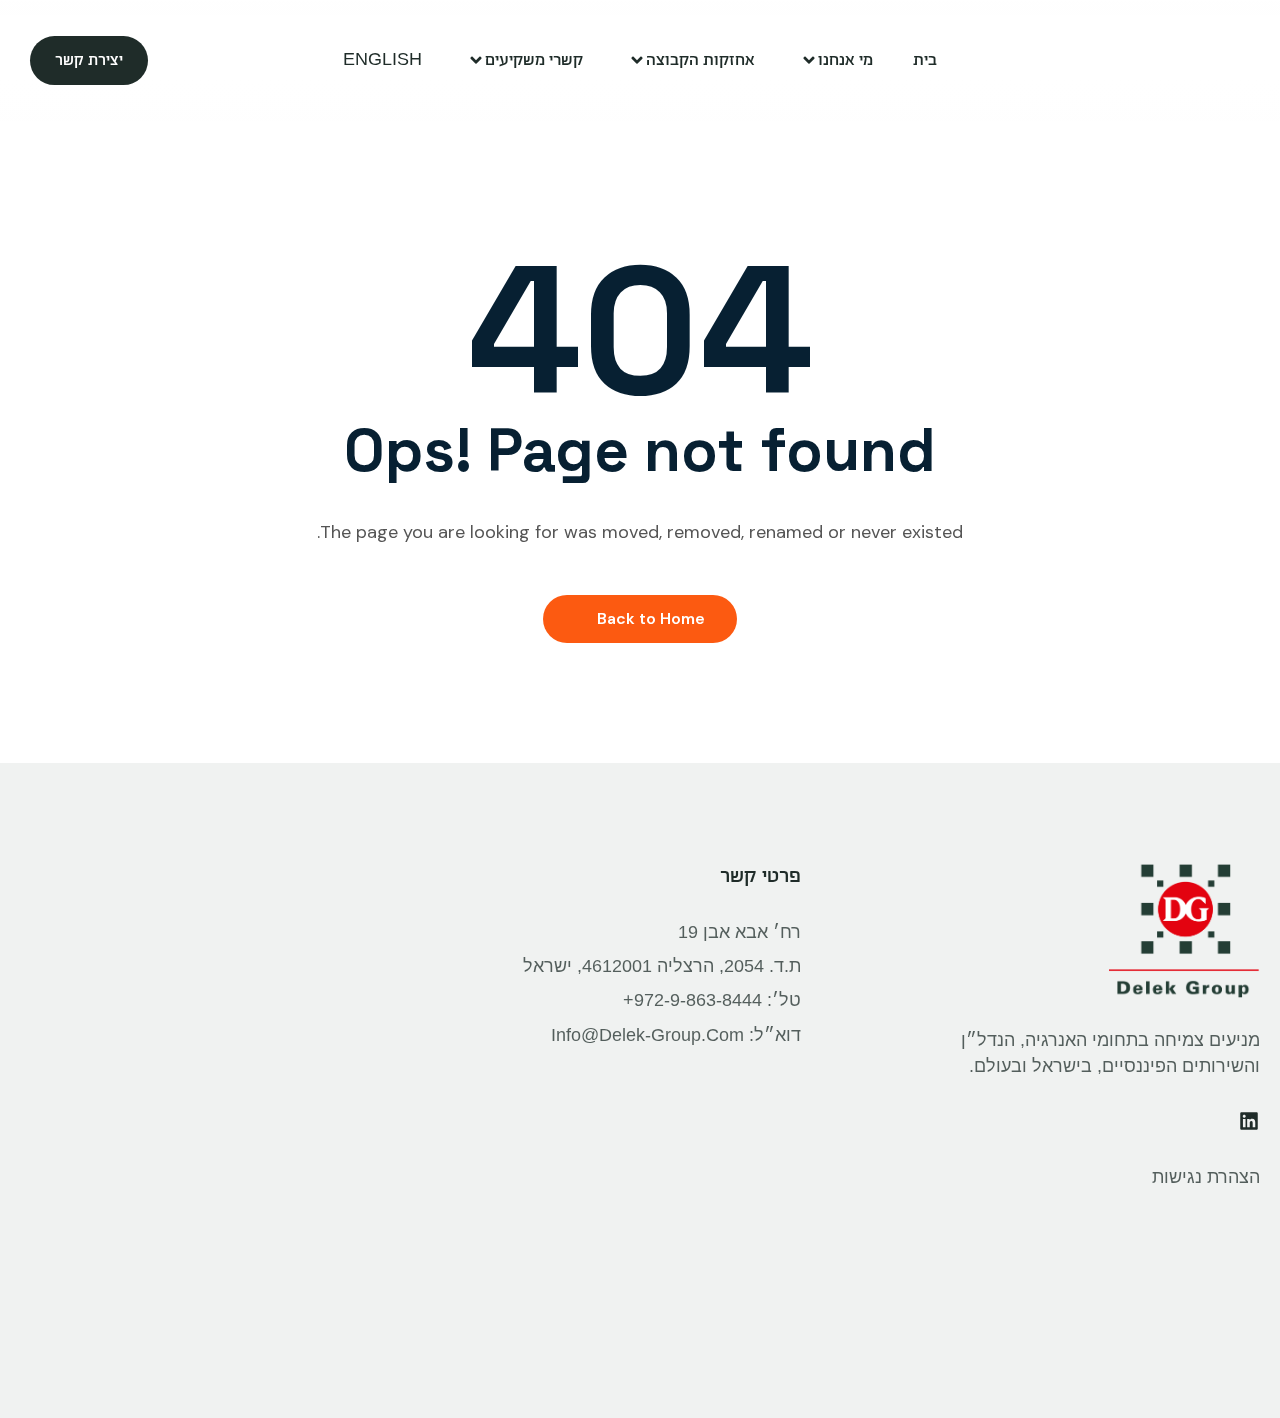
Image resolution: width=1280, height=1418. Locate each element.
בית (925, 59)
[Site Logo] (1197, 60)
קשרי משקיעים (534, 59)
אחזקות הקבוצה (700, 59)
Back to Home (651, 618)
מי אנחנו (845, 59)
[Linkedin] (1249, 1121)
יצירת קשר (89, 60)
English (382, 59)
